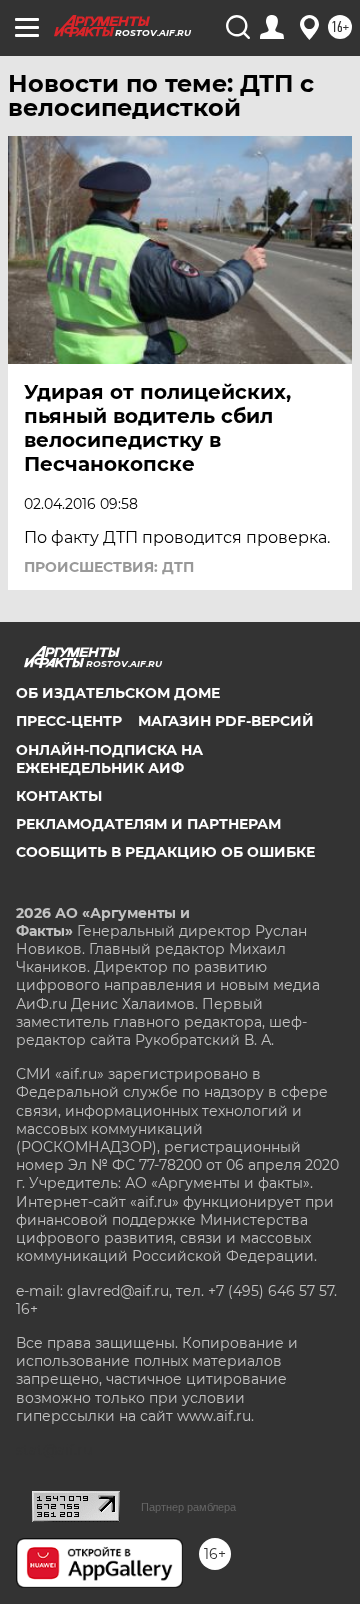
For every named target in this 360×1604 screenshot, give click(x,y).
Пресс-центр (69, 721)
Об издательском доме (118, 693)
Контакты (59, 796)
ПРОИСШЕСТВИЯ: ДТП (109, 567)
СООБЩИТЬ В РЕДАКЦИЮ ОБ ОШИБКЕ (165, 852)
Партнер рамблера (188, 1507)
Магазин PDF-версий (226, 721)
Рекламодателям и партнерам (148, 824)
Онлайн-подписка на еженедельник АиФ (109, 759)
